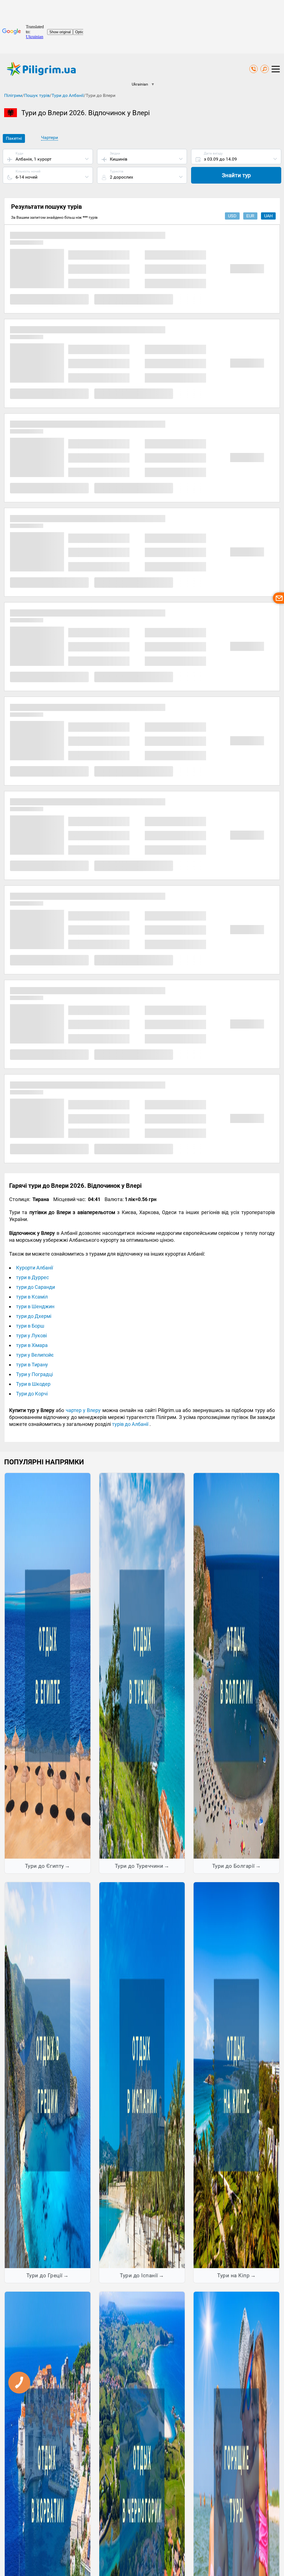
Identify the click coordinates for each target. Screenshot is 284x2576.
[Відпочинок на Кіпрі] (236, 2075)
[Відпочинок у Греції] (48, 2075)
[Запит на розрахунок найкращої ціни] (278, 598)
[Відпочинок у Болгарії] (236, 1666)
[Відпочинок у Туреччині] (142, 1666)
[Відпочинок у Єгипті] (48, 1666)
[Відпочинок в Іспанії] (142, 2075)
